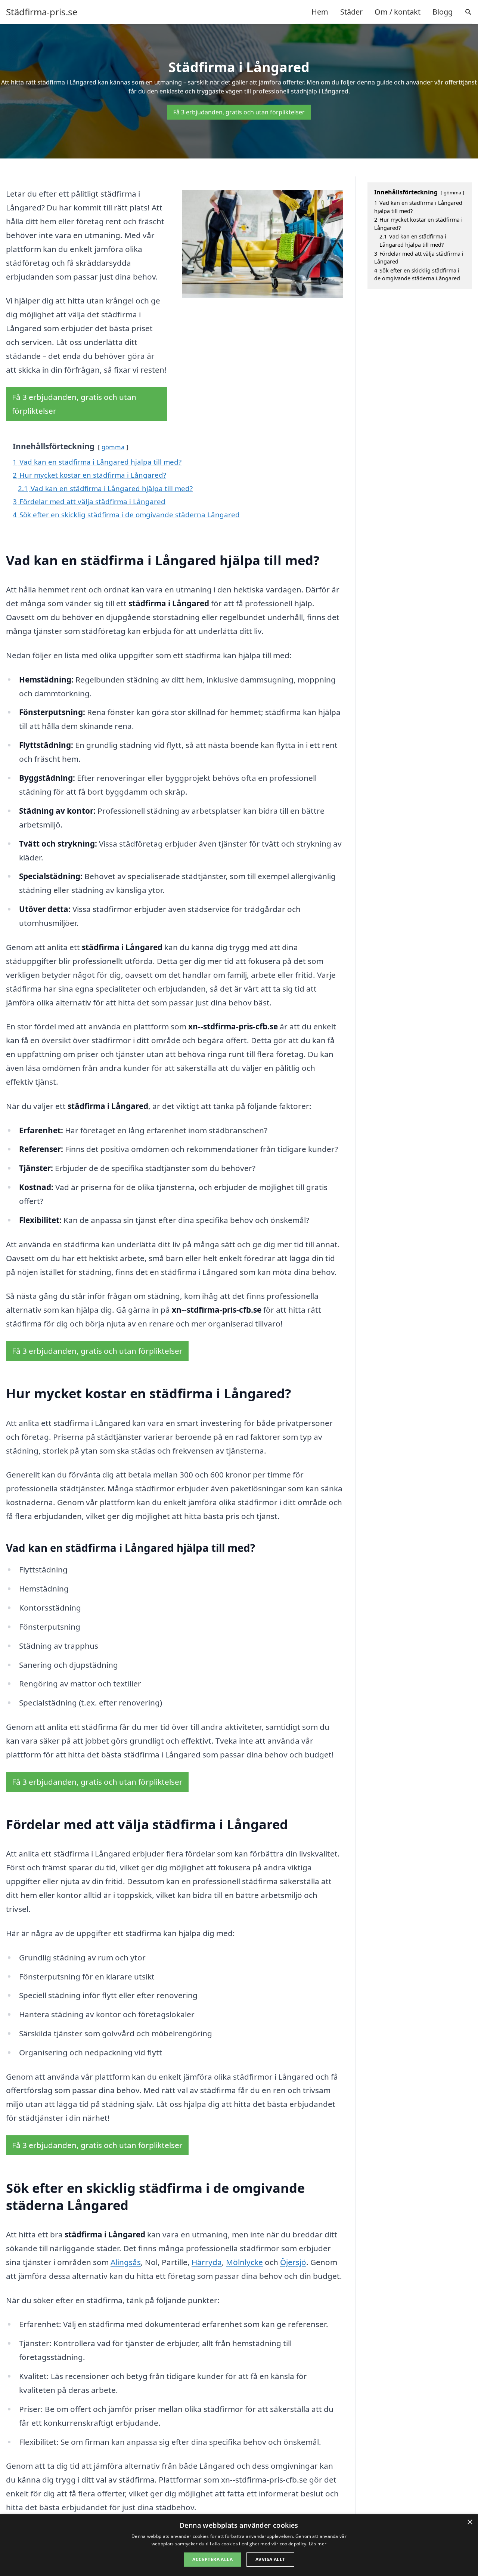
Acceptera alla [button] (212, 2559)
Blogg (443, 12)
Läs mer (318, 2544)
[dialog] (239, 2545)
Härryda (207, 2262)
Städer (351, 12)
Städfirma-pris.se (42, 12)
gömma (113, 447)
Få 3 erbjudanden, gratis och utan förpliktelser (239, 112)
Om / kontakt (398, 12)
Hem (320, 12)
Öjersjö (293, 2262)
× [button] (470, 2522)
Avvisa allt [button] (270, 2559)
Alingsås (126, 2262)
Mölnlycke (244, 2262)
